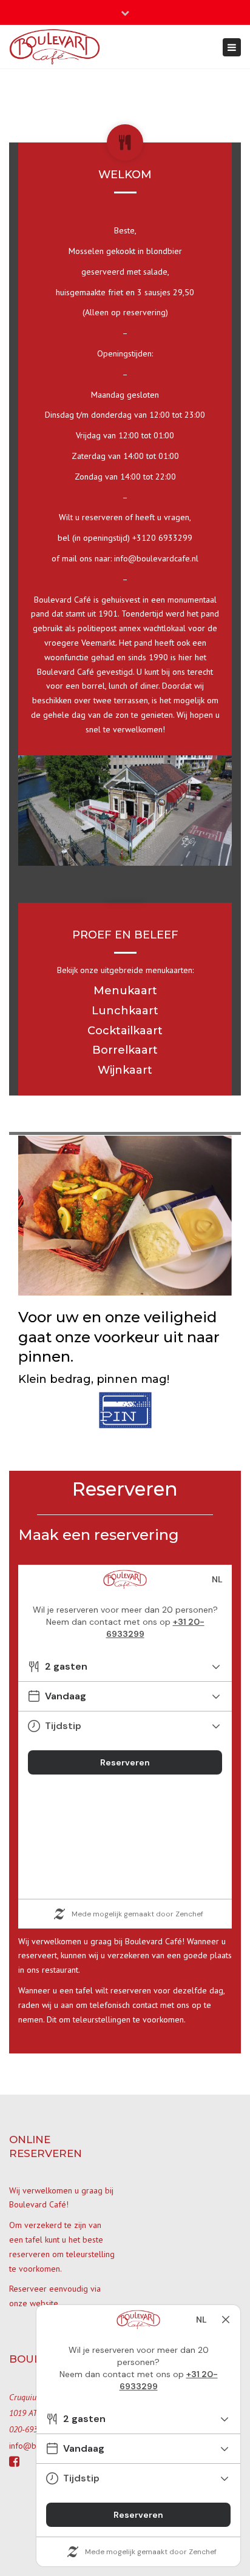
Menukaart (125, 991)
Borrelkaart (125, 1050)
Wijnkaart (125, 1070)
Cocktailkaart (125, 1031)
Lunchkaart (125, 1011)
